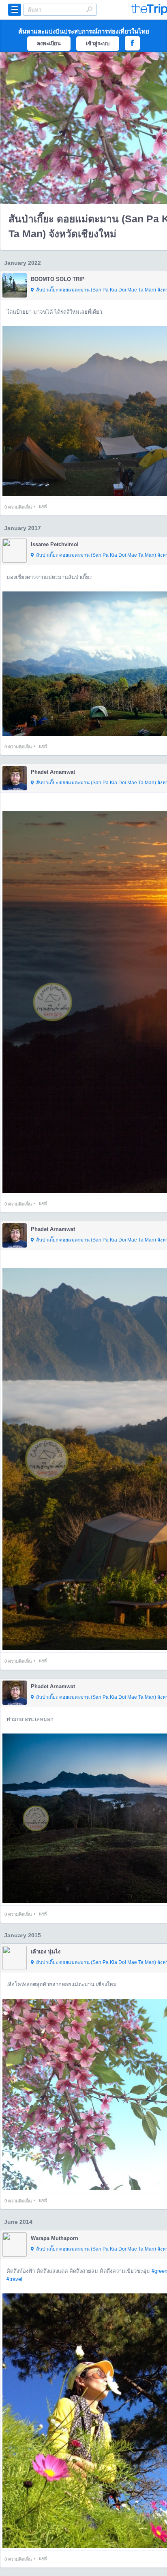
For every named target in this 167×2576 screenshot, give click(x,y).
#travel (14, 2279)
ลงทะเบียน (49, 43)
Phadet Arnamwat (53, 772)
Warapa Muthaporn (55, 2238)
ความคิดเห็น (18, 507)
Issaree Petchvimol (55, 544)
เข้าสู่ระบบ (98, 43)
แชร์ (43, 507)
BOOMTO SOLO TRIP (58, 279)
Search (89, 9)
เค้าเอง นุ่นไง (46, 1952)
